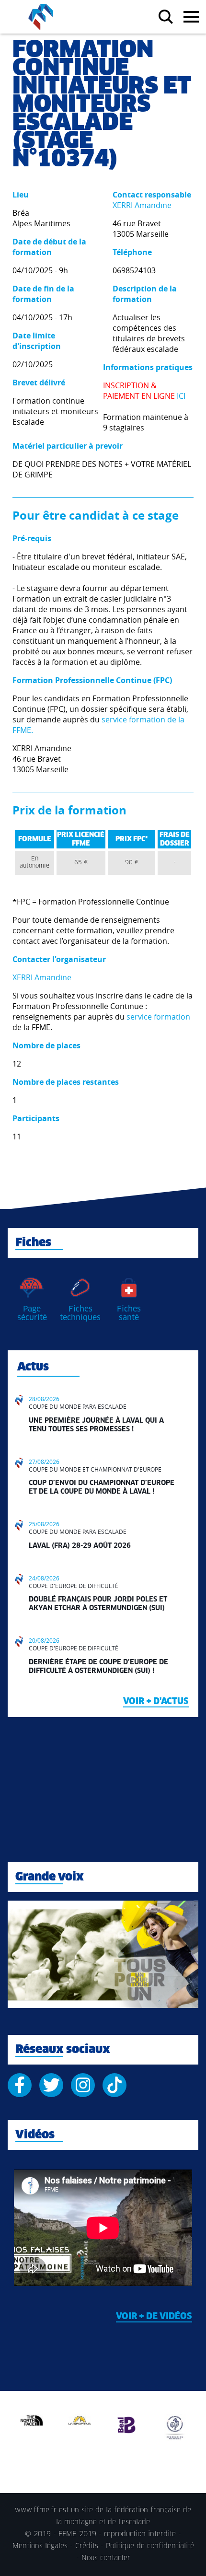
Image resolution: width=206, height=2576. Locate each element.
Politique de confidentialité (150, 2546)
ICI (181, 396)
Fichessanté (129, 1313)
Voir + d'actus (156, 1702)
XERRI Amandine (142, 205)
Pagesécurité (32, 1313)
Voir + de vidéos (154, 2317)
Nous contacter (106, 2558)
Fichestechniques (80, 1313)
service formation (158, 1017)
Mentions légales (40, 2546)
